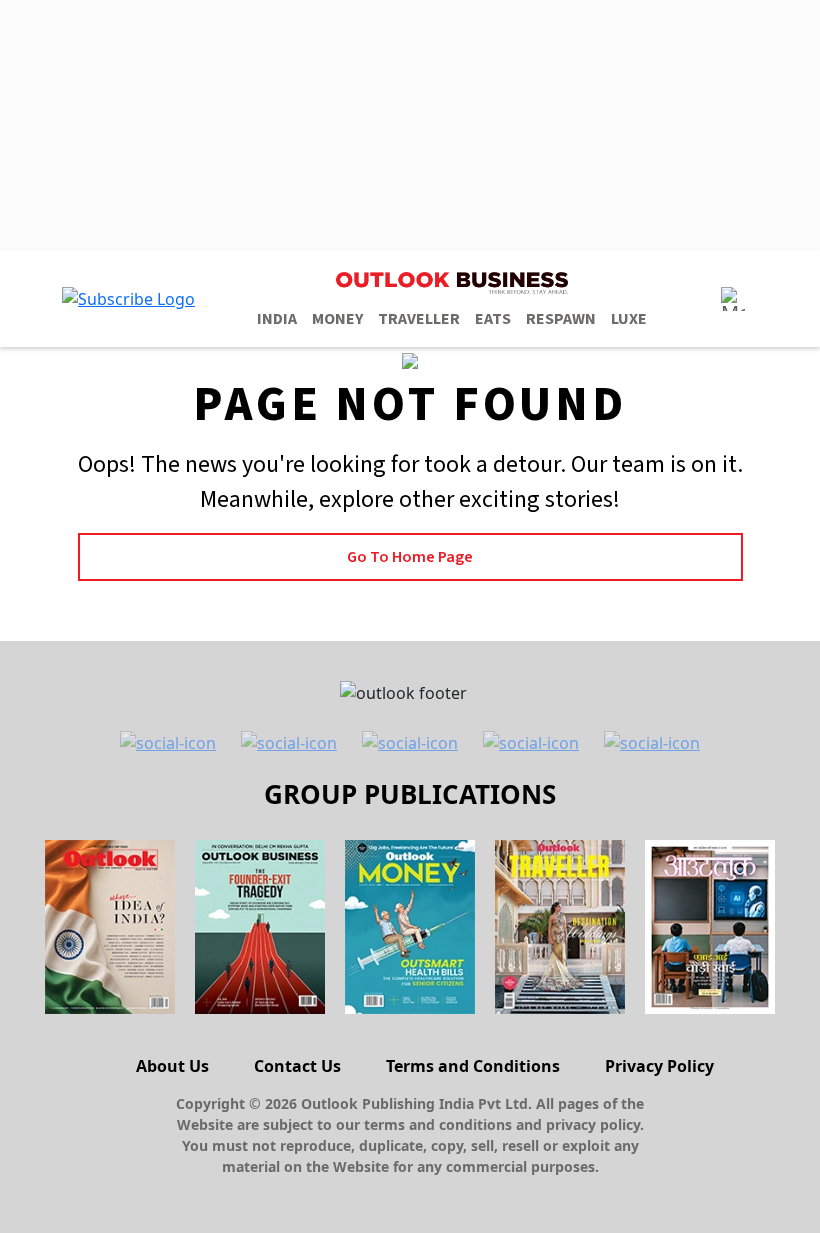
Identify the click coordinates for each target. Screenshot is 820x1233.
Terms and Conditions (473, 1066)
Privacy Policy (659, 1066)
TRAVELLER (419, 319)
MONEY (337, 319)
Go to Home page (410, 557)
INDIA (277, 319)
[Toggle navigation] (733, 299)
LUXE (629, 319)
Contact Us (297, 1066)
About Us (172, 1066)
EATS (493, 319)
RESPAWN (561, 319)
